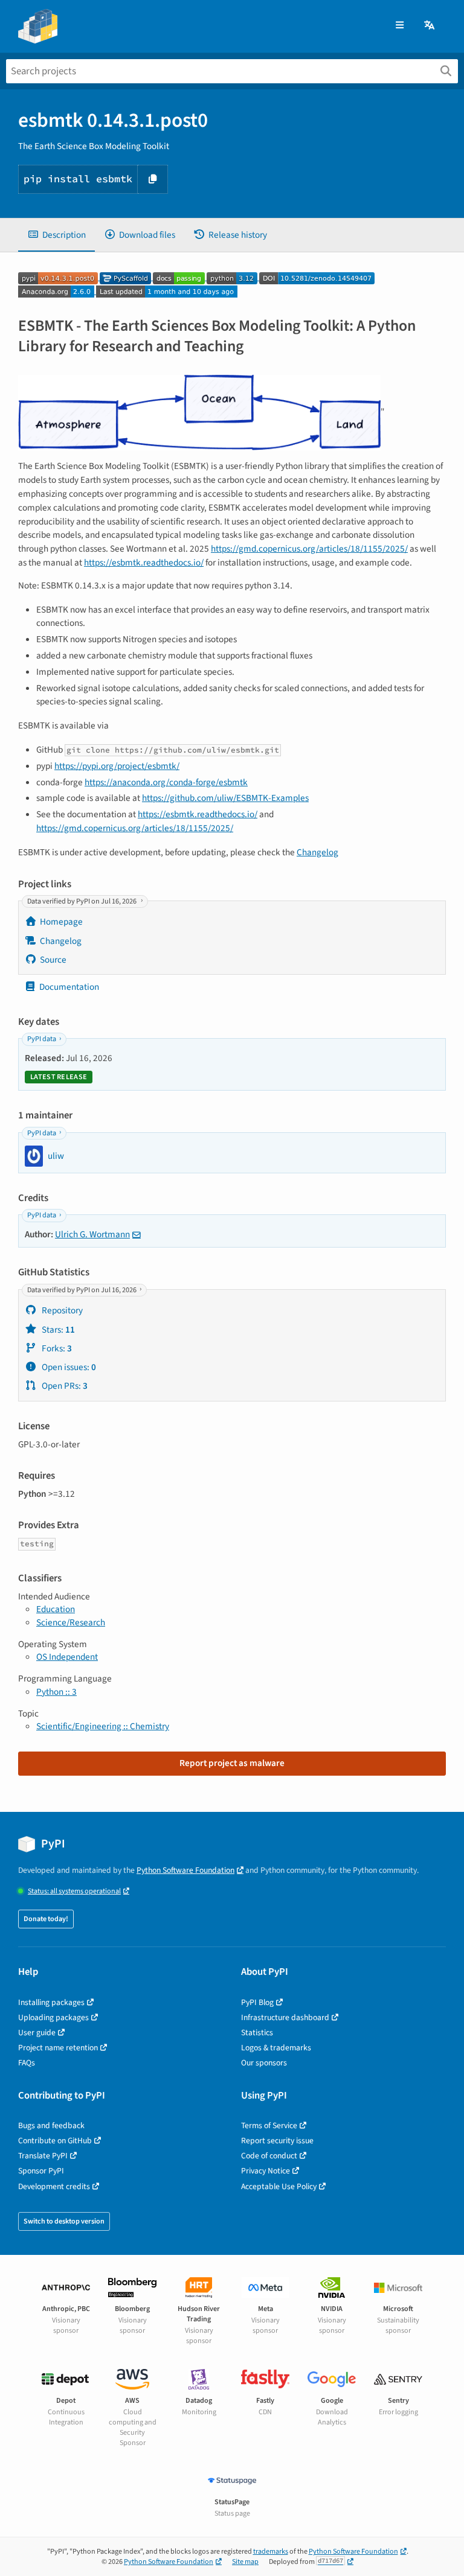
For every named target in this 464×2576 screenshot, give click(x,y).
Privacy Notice (266, 2171)
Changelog (317, 852)
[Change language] (430, 26)
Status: (74, 1891)
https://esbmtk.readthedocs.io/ (144, 563)
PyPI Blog (257, 2002)
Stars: (57, 1330)
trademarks (271, 2552)
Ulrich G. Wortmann (92, 1234)
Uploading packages (53, 2017)
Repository (61, 1310)
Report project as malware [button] (232, 1763)
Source (53, 960)
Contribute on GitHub (55, 2141)
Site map (245, 2562)
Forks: (56, 1348)
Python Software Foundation (185, 1870)
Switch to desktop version (64, 2221)
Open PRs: (64, 1386)
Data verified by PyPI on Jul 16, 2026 (82, 901)
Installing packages (51, 2002)
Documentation (69, 987)
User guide (37, 2032)
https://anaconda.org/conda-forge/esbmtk (166, 782)
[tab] (56, 235)
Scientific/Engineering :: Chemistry (103, 1726)
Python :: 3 (56, 1692)
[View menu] (400, 26)
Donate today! (46, 1919)
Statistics (257, 2032)
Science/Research (71, 1622)
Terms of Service (269, 2125)
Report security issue (277, 2141)
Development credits (54, 2186)
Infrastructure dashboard (285, 2017)
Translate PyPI (43, 2156)
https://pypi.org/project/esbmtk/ (117, 766)
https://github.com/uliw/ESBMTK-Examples (225, 798)
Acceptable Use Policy (279, 2186)
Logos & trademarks (276, 2048)
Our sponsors (264, 2063)
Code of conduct (269, 2156)
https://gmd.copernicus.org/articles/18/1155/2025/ (309, 549)
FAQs (27, 2063)
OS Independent (67, 1657)
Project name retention (58, 2048)
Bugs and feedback (51, 2125)
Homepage (61, 922)
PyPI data (42, 1039)
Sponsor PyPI (41, 2171)
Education (56, 1609)
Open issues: (68, 1367)
